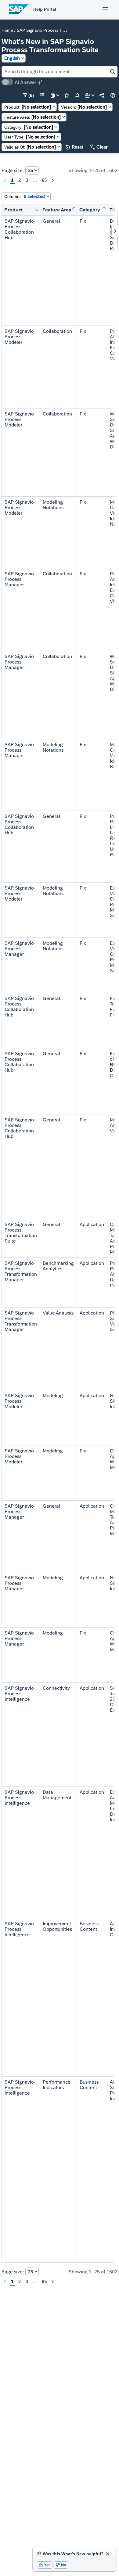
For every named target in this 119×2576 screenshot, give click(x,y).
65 (44, 180)
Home (7, 30)
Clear (99, 147)
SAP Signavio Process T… (41, 30)
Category (90, 210)
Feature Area (57, 210)
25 (31, 170)
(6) (29, 95)
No (61, 2565)
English (12, 58)
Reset (74, 147)
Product (13, 210)
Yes (45, 2565)
